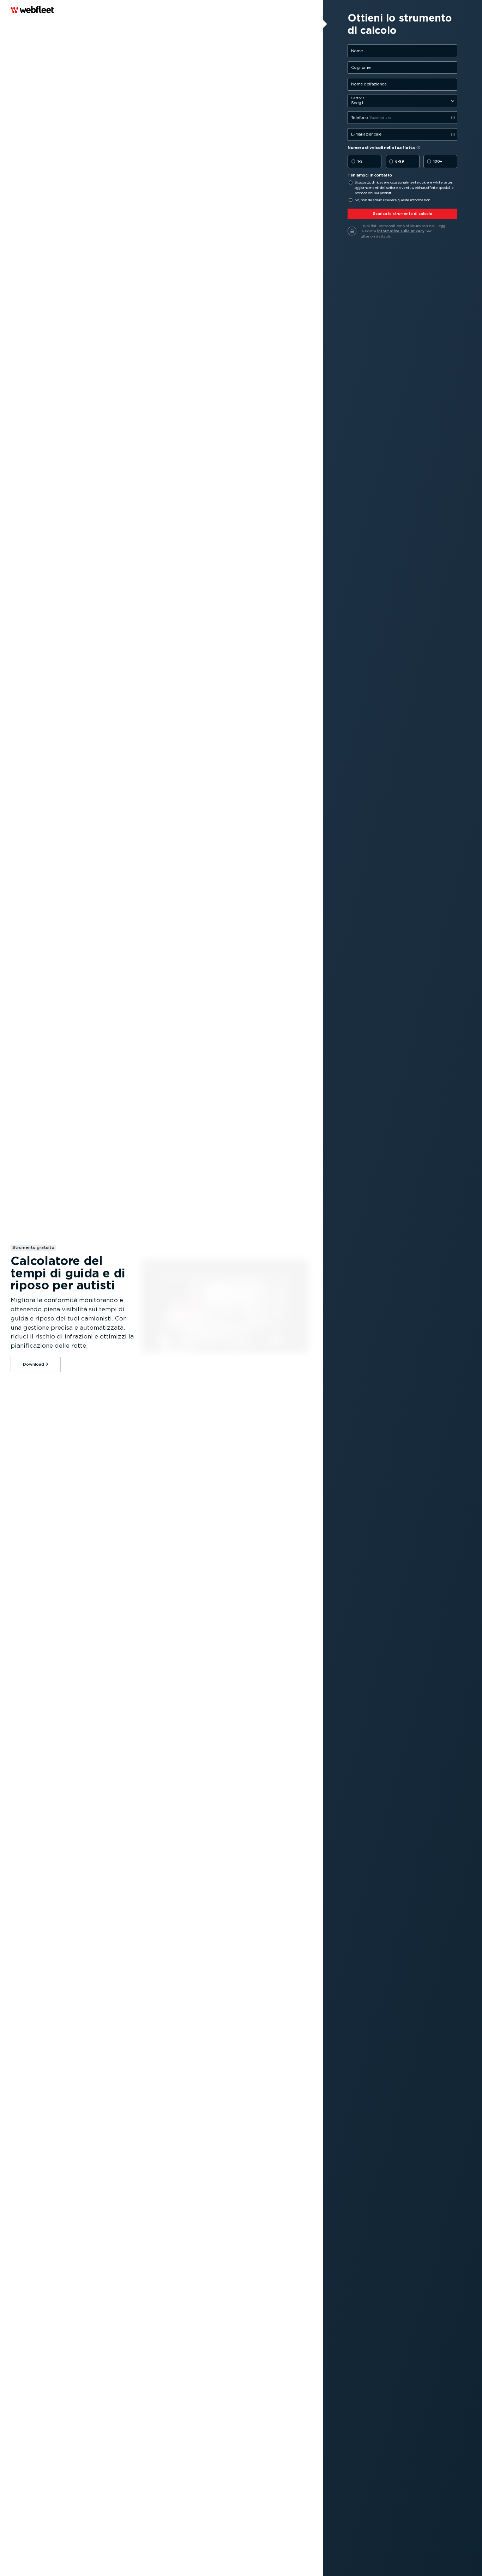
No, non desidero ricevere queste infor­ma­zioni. (393, 200)
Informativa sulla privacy (401, 231)
